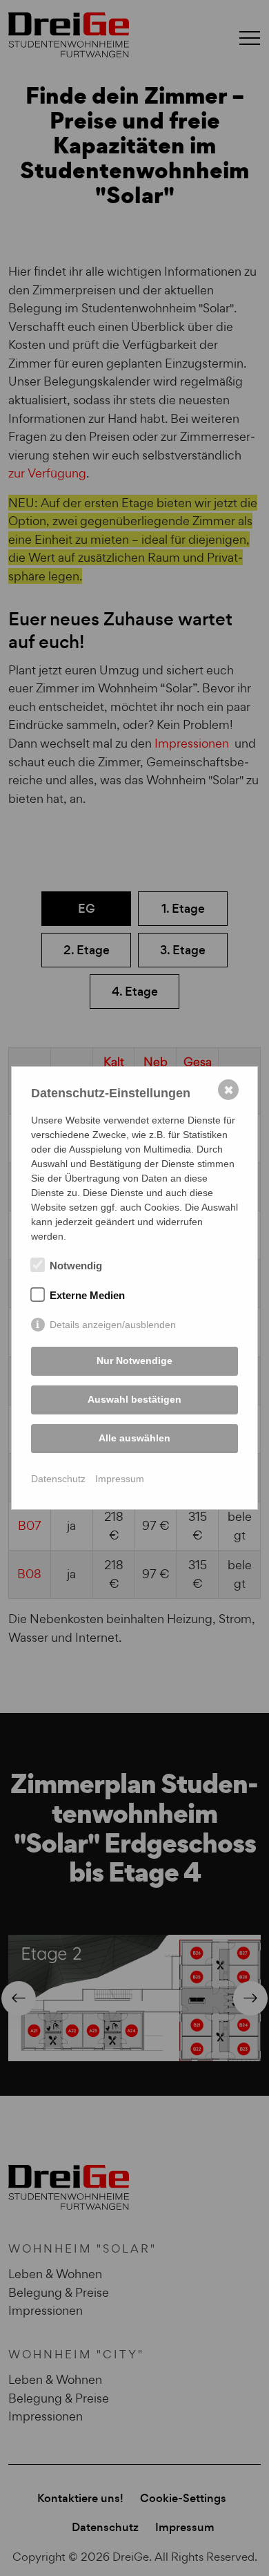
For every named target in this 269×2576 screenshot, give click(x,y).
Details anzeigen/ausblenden (113, 1325)
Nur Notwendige (134, 1361)
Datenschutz (58, 1479)
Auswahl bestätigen (134, 1399)
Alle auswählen (134, 1438)
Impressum (120, 1479)
